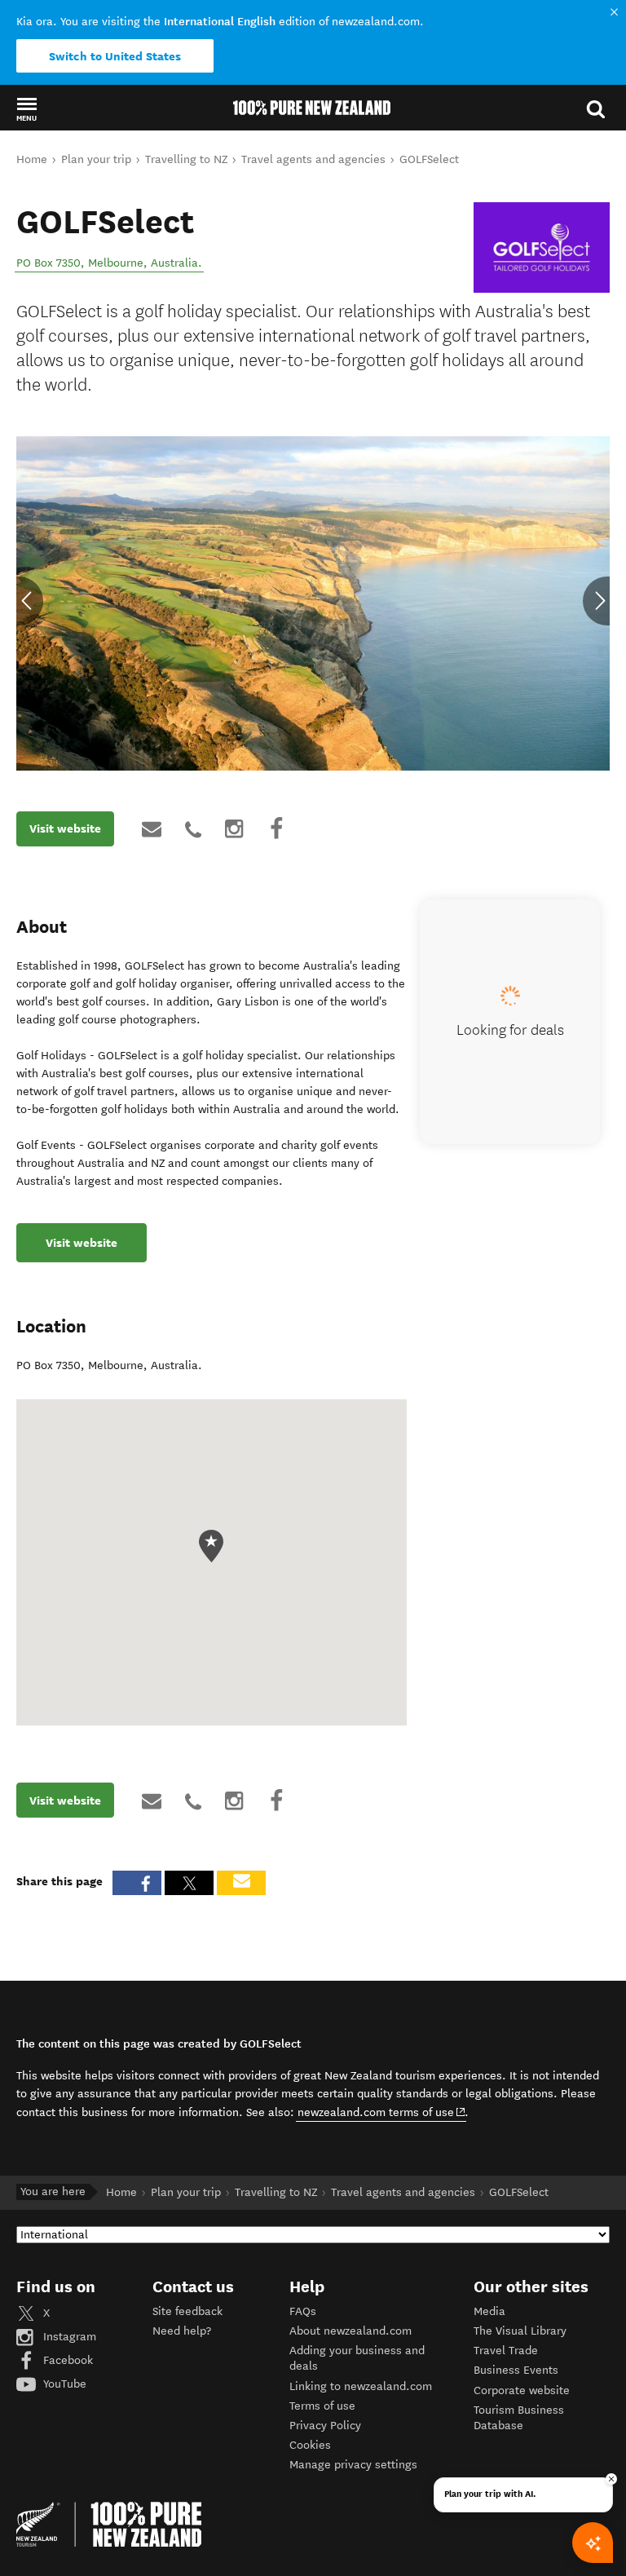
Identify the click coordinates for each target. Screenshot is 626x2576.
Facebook (66, 2360)
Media (489, 2311)
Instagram (68, 2337)
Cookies (310, 2445)
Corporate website (522, 2390)
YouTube (63, 2384)
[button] (26, 108)
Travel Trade (506, 2351)
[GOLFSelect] (542, 248)
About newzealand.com (350, 2331)
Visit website (65, 828)
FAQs (303, 2311)
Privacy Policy (325, 2426)
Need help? (182, 2331)
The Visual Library (520, 2331)
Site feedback (187, 2311)
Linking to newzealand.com (361, 2386)
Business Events (516, 2370)
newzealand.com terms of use (382, 2112)
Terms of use (322, 2406)
